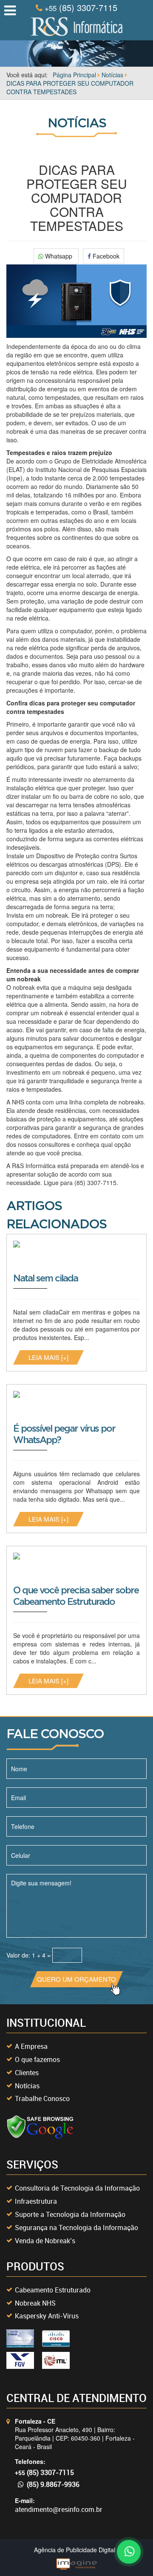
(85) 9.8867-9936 (53, 2484)
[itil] (56, 2360)
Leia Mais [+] (48, 1357)
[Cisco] (20, 2338)
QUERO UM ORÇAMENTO (76, 1979)
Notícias (27, 2086)
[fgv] (20, 2360)
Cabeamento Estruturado (53, 2290)
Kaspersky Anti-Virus (47, 2316)
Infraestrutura (36, 2201)
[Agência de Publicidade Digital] (76, 2563)
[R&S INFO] (76, 25)
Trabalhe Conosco (42, 2098)
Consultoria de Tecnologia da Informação (77, 2188)
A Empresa (31, 2046)
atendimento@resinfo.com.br (59, 2509)
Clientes (27, 2073)
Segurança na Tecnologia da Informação (76, 2228)
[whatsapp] (127, 2551)
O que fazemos (37, 2059)
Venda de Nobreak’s (45, 2241)
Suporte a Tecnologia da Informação (70, 2214)
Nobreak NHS (35, 2303)
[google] (40, 2127)
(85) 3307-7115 (81, 8)
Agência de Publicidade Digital (75, 2550)
